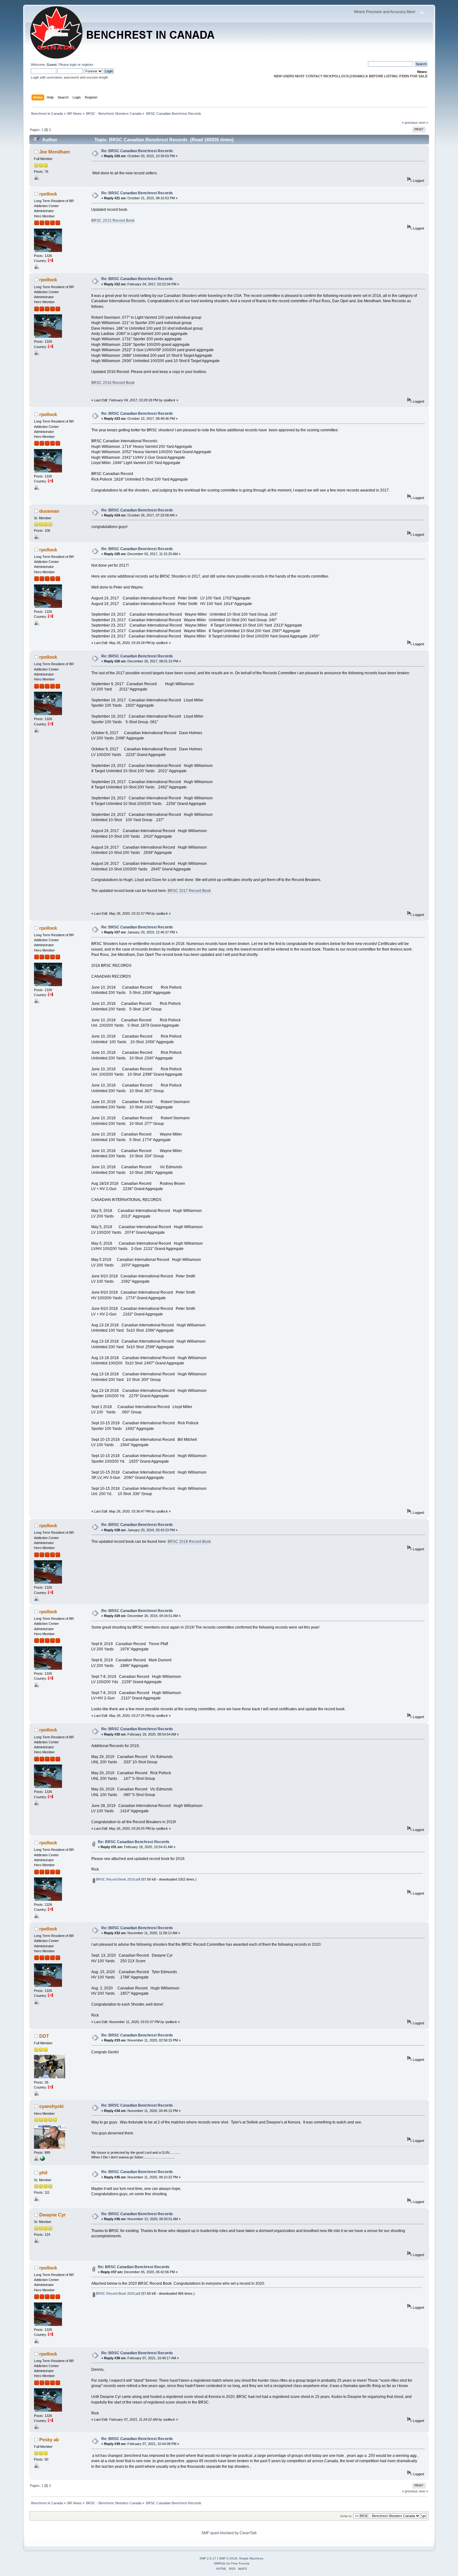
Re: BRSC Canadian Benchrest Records (137, 151)
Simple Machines (251, 2558)
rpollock (48, 194)
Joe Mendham (55, 152)
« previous (410, 123)
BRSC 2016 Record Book (113, 383)
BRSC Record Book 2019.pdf (118, 1879)
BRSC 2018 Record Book (189, 1542)
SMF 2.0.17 (208, 2558)
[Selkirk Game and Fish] (42, 2160)
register (87, 65)
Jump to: (346, 2516)
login (73, 65)
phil (43, 2173)
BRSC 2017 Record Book (189, 891)
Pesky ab (49, 2440)
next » (423, 123)
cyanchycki (51, 2106)
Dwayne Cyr (52, 2215)
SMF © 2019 (228, 2558)
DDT (44, 2036)
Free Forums (240, 2563)
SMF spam (210, 2533)
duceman (49, 511)
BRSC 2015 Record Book (113, 220)
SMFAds (220, 2563)
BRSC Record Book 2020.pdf (118, 2293)
